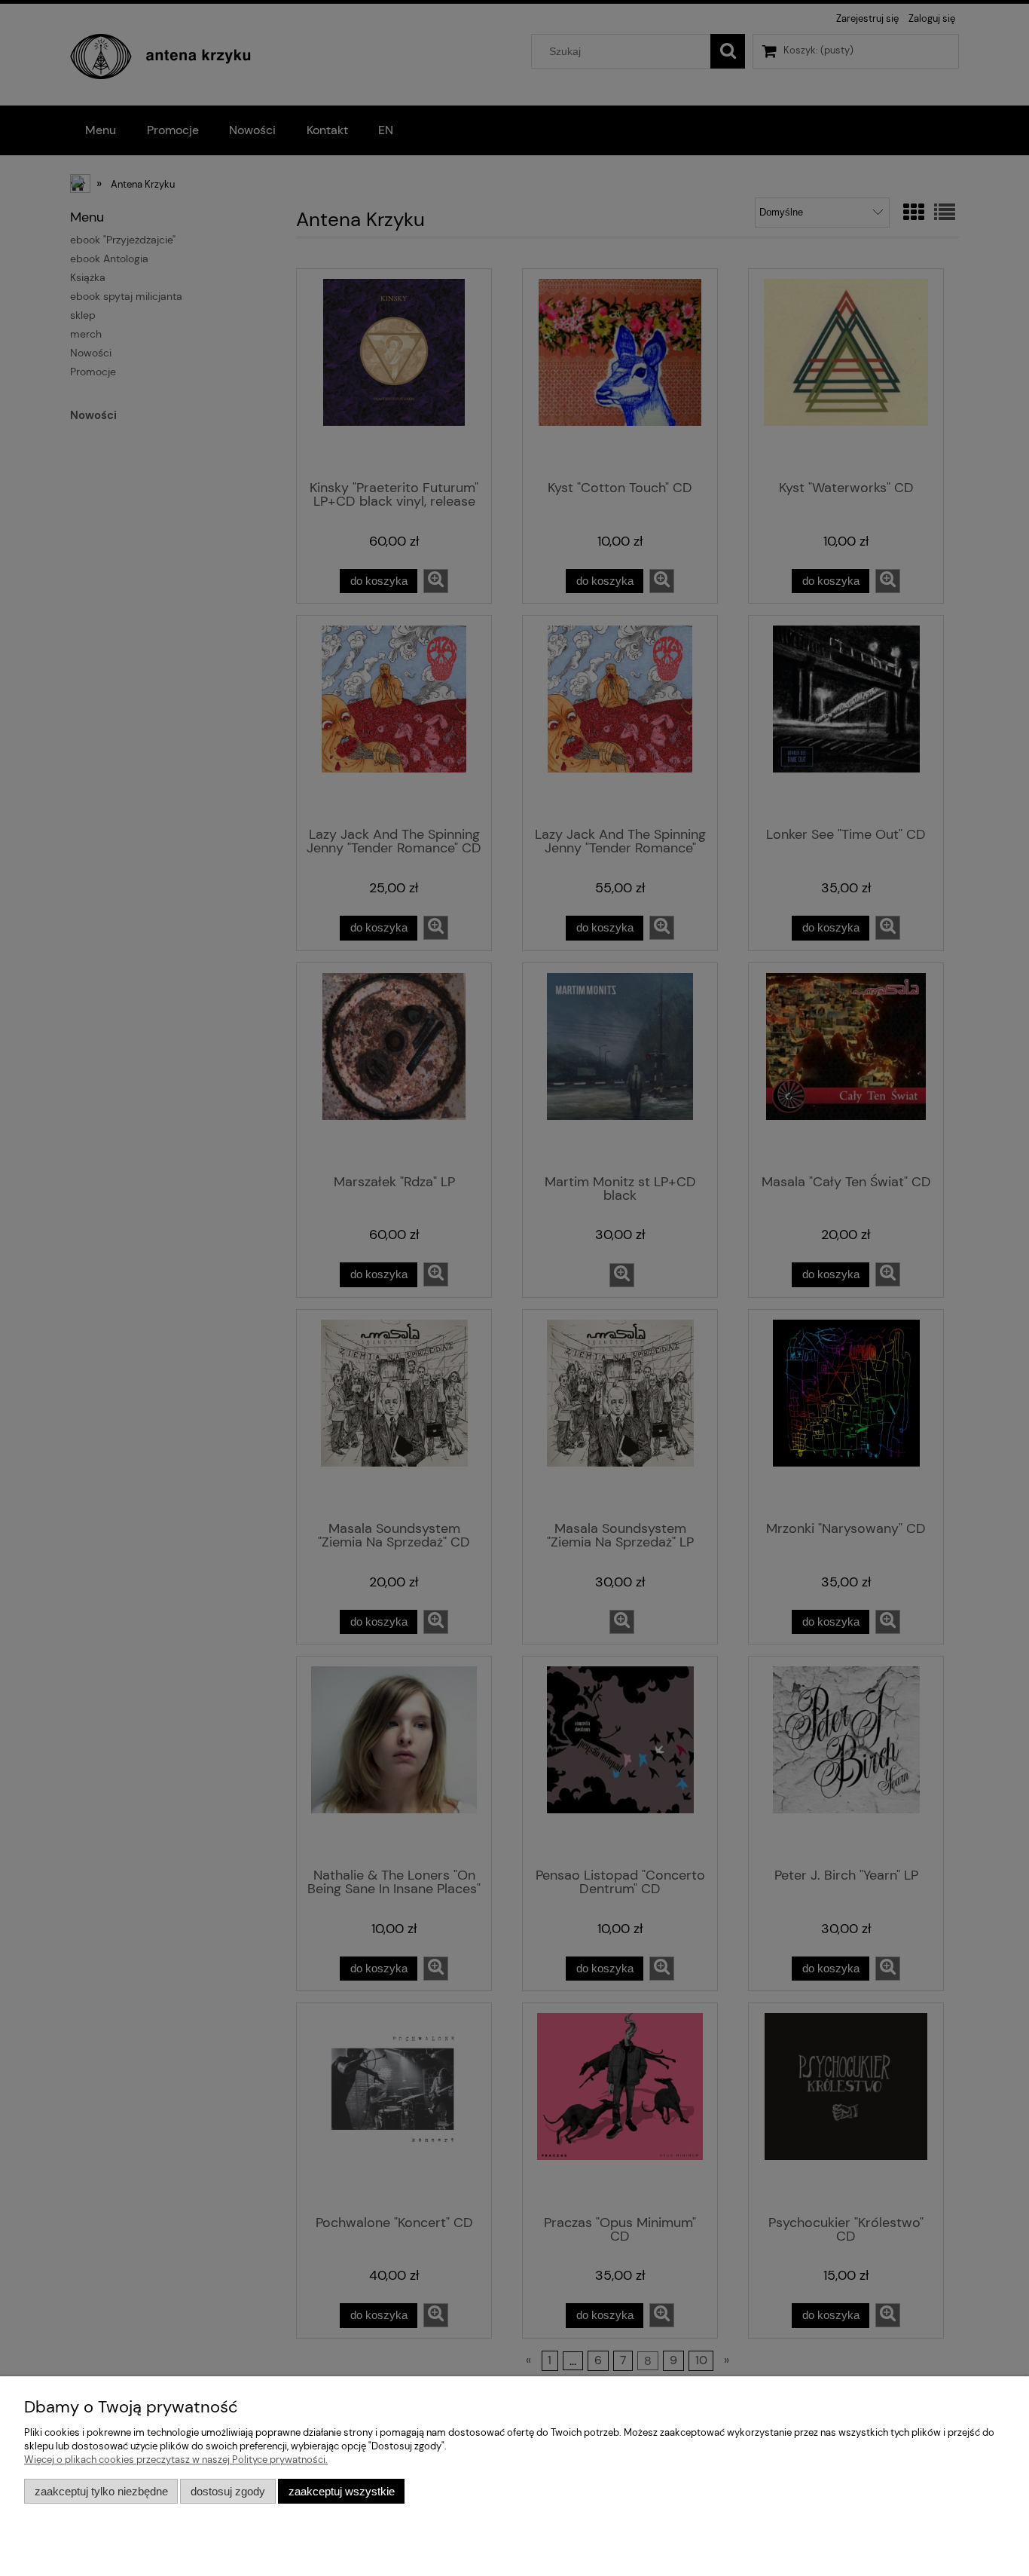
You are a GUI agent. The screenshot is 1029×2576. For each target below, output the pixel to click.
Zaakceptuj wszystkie (342, 2491)
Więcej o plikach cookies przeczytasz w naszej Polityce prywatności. (176, 2460)
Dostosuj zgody (228, 2491)
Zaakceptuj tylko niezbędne (101, 2491)
